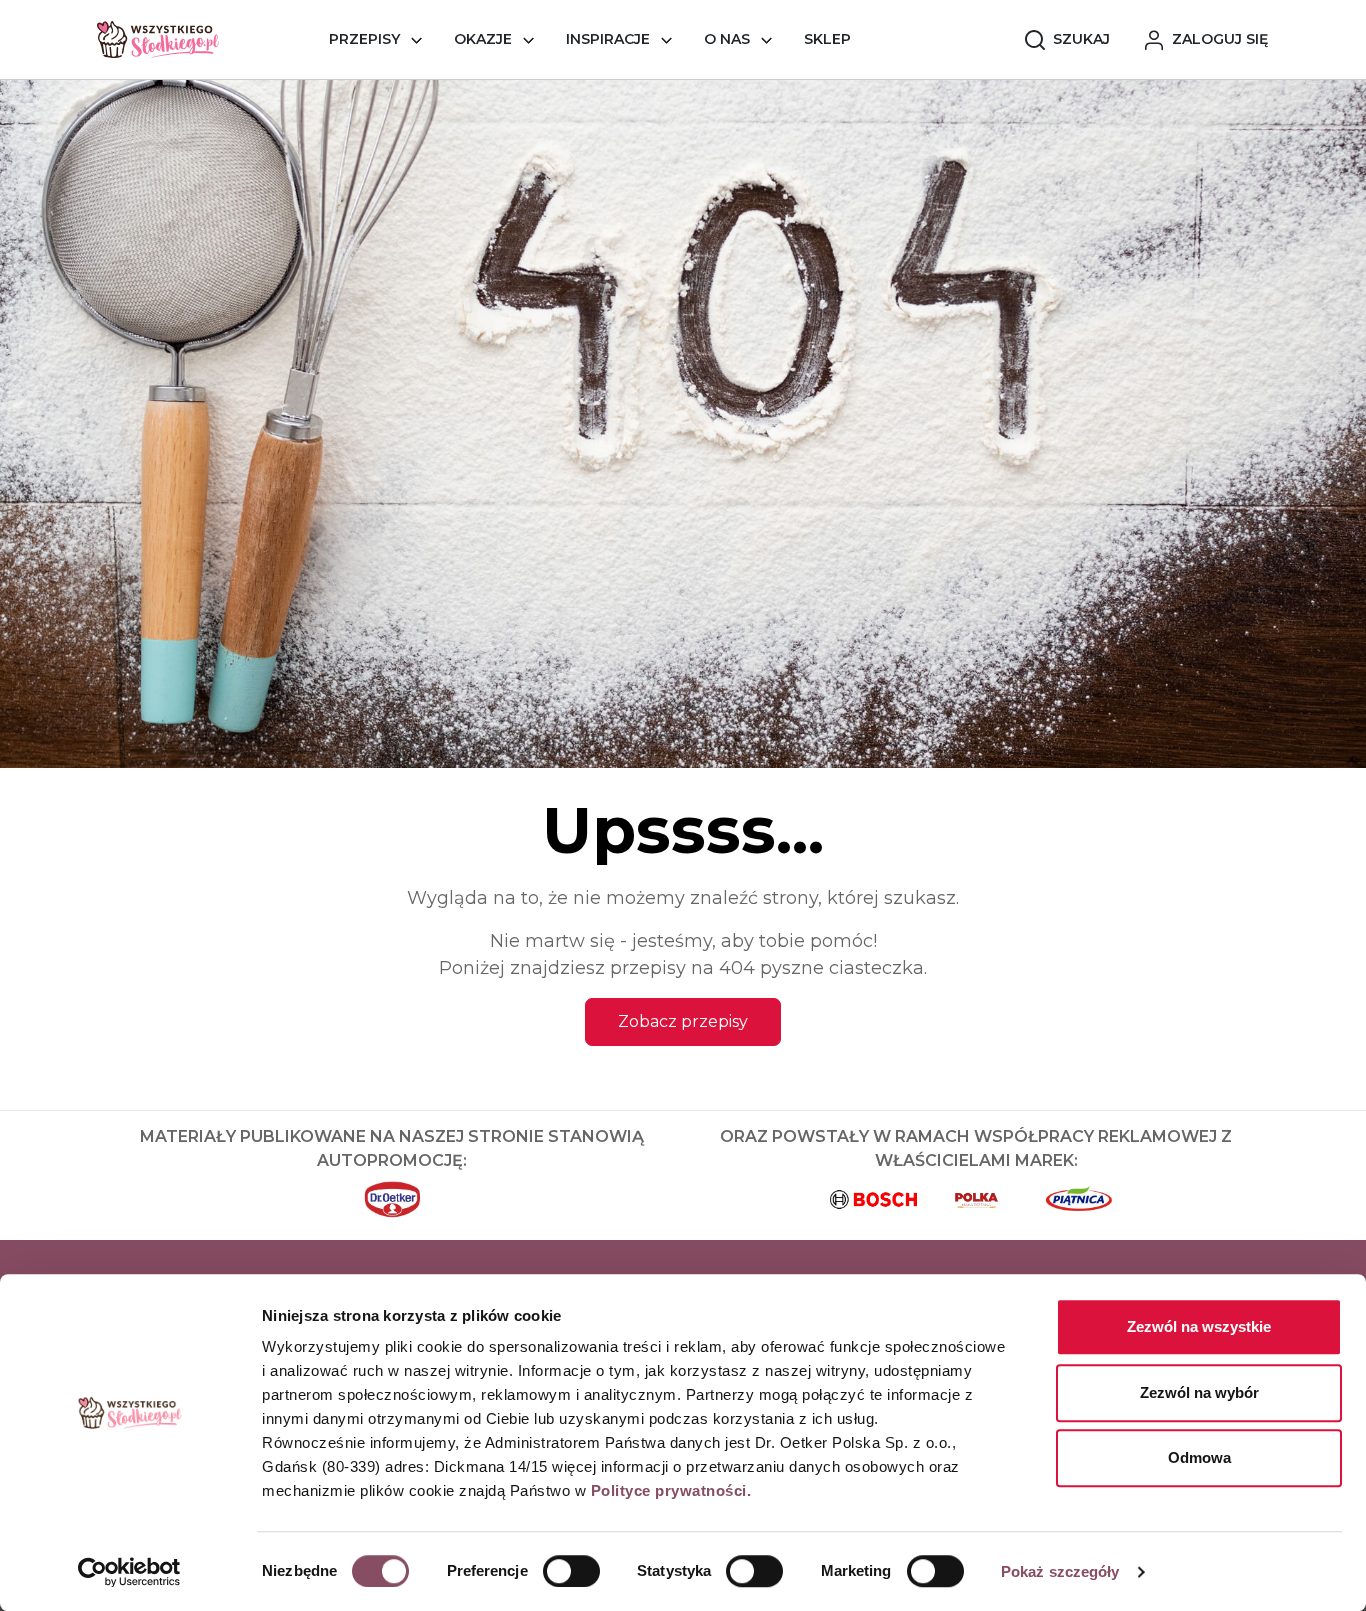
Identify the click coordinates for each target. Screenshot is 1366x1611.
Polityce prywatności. (671, 1490)
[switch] (571, 1571)
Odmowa (1199, 1457)
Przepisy (364, 39)
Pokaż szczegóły (1060, 1571)
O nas (727, 39)
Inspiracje (608, 39)
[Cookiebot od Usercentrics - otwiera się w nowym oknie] (129, 1572)
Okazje (483, 39)
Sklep (827, 39)
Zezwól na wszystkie (1199, 1326)
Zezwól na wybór (1199, 1392)
